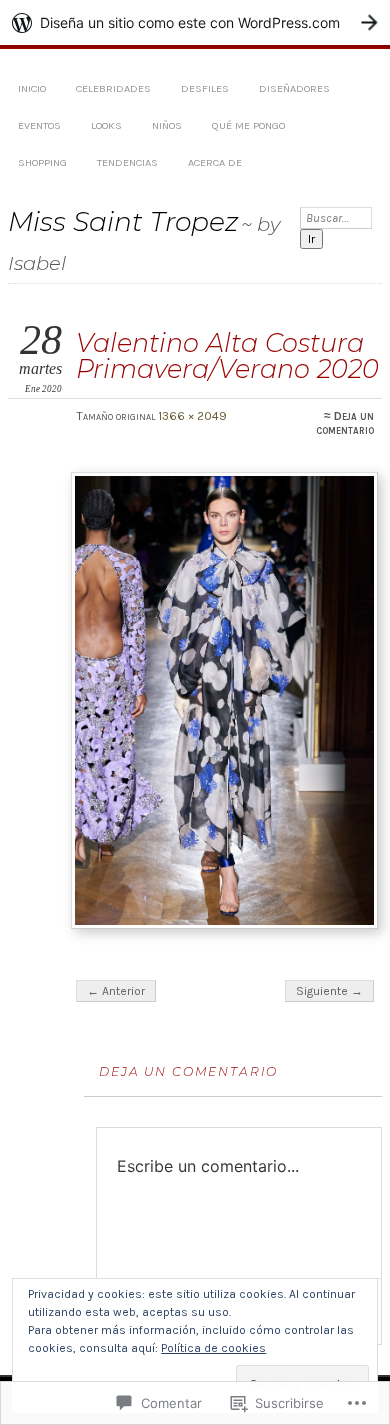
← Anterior (116, 991)
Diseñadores (294, 88)
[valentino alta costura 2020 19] (224, 700)
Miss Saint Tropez (123, 221)
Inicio (32, 88)
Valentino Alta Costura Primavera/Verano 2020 (227, 355)
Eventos (39, 125)
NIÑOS (167, 125)
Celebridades (113, 88)
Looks (106, 125)
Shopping (42, 162)
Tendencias (127, 162)
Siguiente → (329, 991)
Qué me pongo (248, 125)
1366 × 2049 (192, 416)
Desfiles (205, 88)
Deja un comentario (345, 423)
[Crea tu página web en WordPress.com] (195, 22)
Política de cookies (213, 1348)
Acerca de (215, 162)
